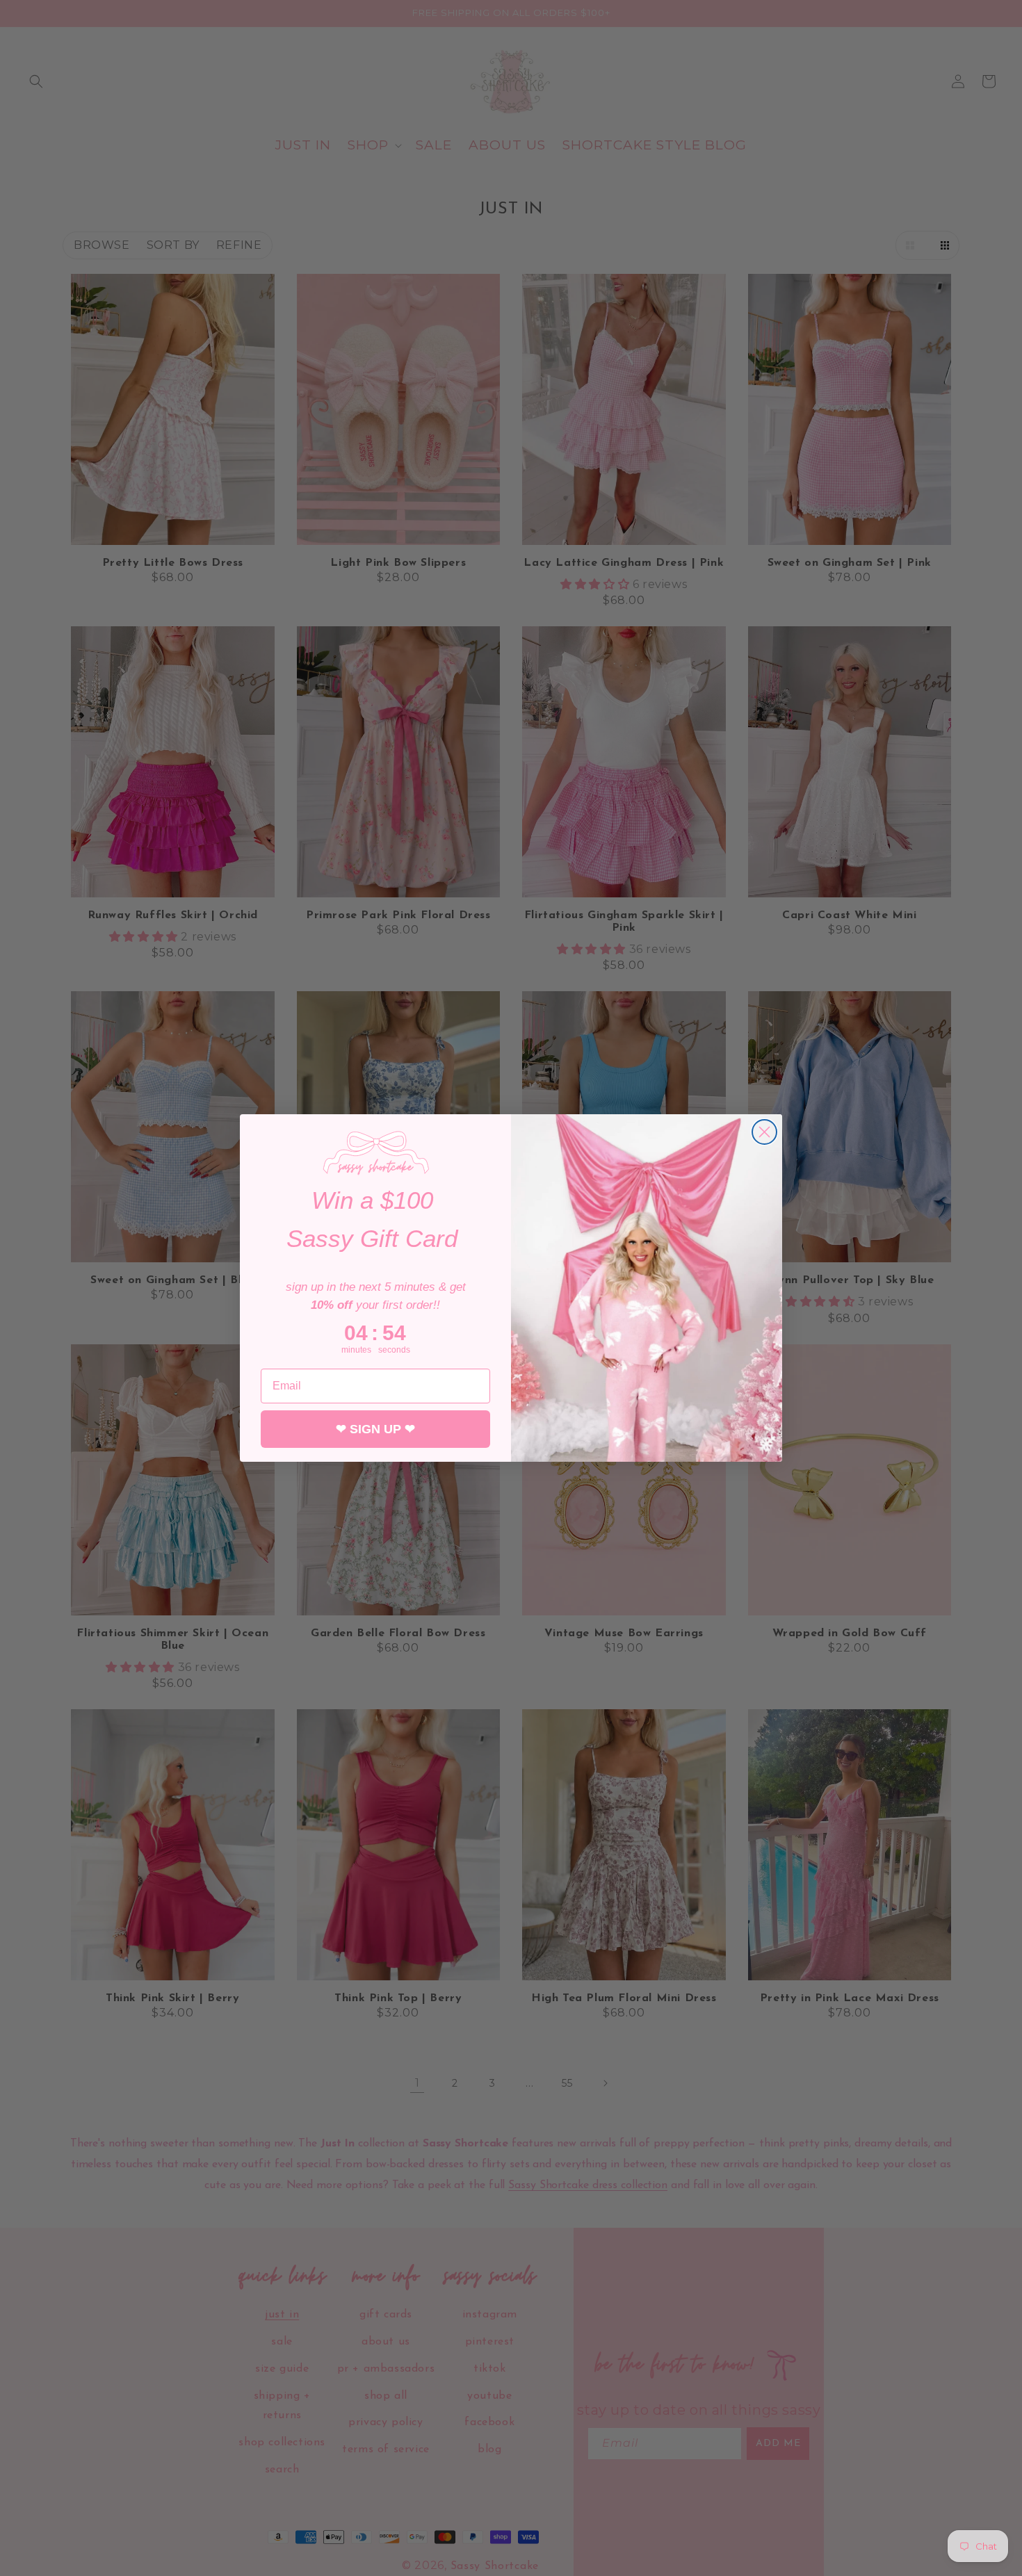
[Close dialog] (764, 1132)
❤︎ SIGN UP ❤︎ (375, 1429)
